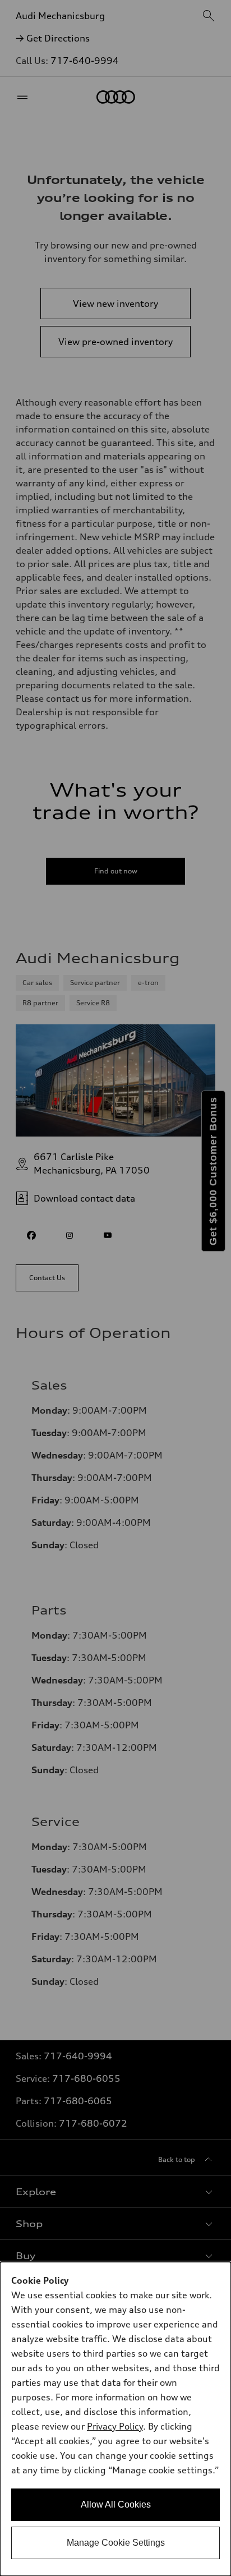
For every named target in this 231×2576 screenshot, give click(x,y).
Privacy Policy (115, 2426)
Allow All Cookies (116, 2504)
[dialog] (115, 2419)
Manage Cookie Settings (116, 2543)
